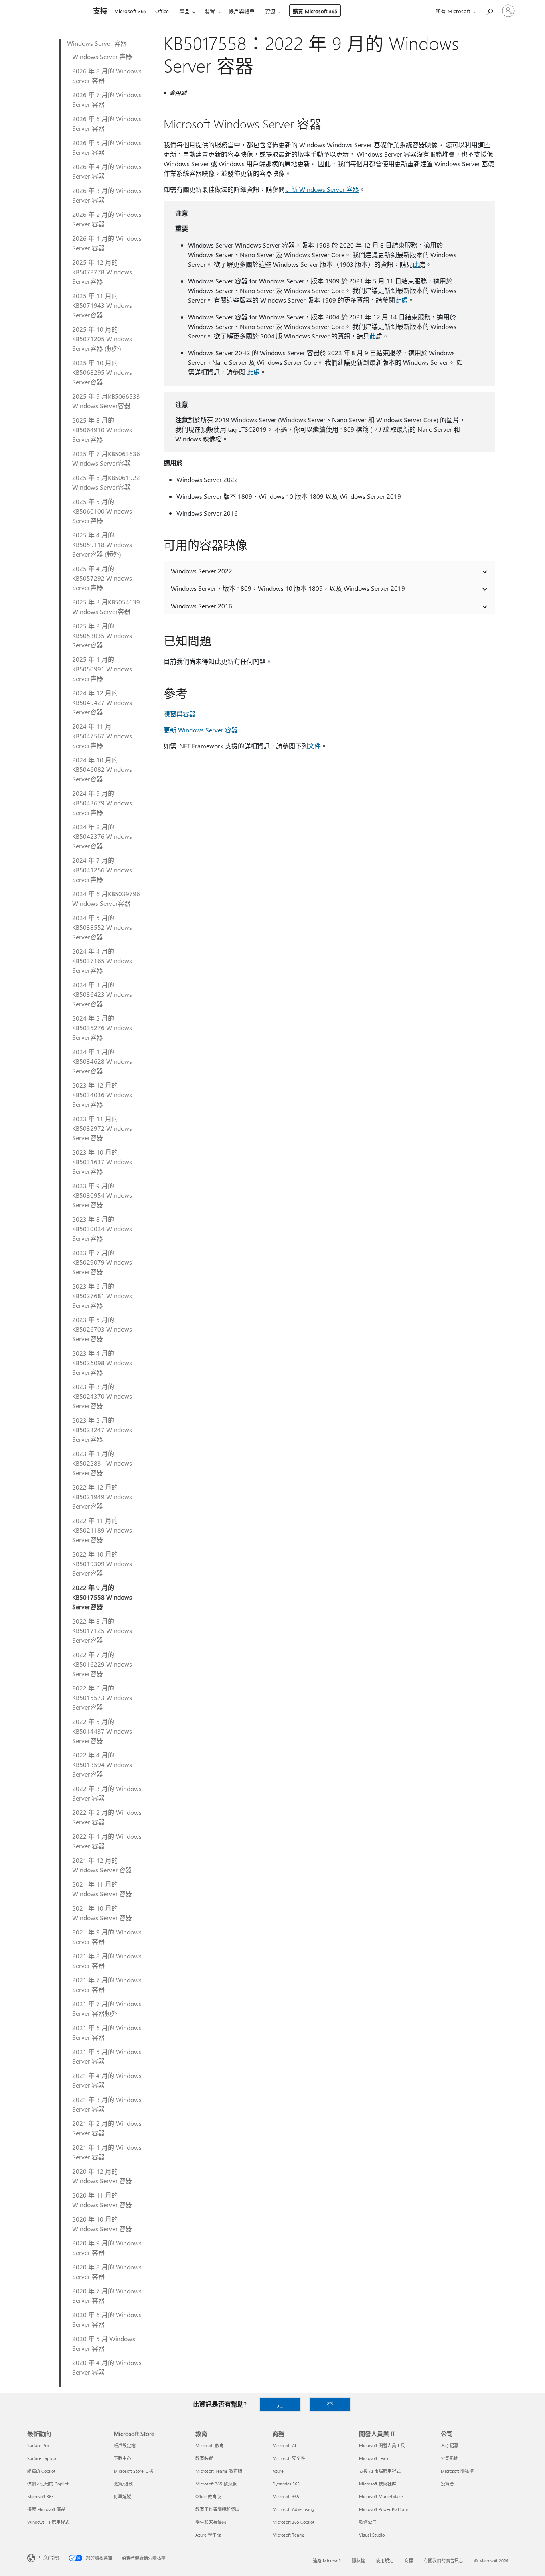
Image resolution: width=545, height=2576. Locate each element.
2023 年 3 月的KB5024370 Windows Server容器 (102, 1396)
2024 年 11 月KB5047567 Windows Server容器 (102, 736)
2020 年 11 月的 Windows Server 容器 (102, 2200)
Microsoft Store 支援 (134, 2471)
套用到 (178, 93)
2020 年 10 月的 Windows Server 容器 (102, 2224)
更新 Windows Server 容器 (322, 189)
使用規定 (385, 2561)
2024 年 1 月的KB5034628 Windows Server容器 (102, 1061)
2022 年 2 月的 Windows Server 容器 (107, 1817)
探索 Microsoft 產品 (46, 2509)
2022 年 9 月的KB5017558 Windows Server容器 (102, 1597)
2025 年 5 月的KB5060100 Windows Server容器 (102, 511)
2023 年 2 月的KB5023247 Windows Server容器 (102, 1430)
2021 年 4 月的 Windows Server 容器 (107, 2080)
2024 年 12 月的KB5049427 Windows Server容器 (102, 702)
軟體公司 (368, 2522)
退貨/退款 (123, 2484)
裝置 (210, 11)
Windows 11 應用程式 (48, 2522)
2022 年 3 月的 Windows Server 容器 (107, 1793)
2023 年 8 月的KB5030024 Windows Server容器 (102, 1229)
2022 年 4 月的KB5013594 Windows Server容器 (102, 1764)
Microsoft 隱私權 (457, 2471)
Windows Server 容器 (97, 43)
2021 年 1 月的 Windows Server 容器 (107, 2152)
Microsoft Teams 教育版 (219, 2471)
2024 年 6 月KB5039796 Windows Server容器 (106, 898)
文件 (314, 746)
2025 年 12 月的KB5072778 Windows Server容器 (102, 272)
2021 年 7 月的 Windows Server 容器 (107, 1985)
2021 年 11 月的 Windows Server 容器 (102, 1889)
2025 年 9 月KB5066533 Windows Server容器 (106, 401)
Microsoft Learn (374, 2458)
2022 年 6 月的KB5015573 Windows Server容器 (102, 1697)
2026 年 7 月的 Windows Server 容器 (107, 99)
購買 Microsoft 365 (315, 11)
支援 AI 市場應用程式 (380, 2471)
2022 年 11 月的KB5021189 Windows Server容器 (102, 1530)
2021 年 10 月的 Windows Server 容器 (102, 1913)
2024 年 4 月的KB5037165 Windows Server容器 (102, 961)
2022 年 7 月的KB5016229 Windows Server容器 (102, 1664)
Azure (278, 2471)
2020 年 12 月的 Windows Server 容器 (102, 2176)
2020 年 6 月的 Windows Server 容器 (107, 2319)
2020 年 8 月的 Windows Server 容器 (107, 2272)
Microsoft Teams (289, 2535)
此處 (401, 300)
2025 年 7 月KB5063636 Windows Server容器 (106, 458)
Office (162, 11)
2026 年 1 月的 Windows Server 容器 (107, 243)
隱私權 (358, 2561)
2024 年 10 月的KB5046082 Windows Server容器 (102, 769)
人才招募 (450, 2445)
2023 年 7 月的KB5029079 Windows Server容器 (102, 1262)
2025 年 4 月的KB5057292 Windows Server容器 (102, 578)
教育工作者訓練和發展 (217, 2509)
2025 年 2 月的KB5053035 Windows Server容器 (102, 635)
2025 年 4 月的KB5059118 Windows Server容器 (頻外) (102, 544)
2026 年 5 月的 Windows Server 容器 (107, 147)
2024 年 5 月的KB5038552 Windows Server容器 (102, 927)
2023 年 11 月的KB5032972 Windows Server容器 (102, 1128)
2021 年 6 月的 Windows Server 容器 (107, 2032)
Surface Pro (38, 2445)
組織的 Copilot (41, 2471)
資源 (270, 11)
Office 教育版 (208, 2496)
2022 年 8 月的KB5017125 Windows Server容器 (102, 1630)
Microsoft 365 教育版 (216, 2484)
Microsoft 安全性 (289, 2458)
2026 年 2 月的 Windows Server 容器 (107, 219)
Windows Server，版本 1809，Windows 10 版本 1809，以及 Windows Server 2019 (288, 588)
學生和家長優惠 (211, 2522)
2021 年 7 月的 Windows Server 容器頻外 (107, 2008)
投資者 (447, 2484)
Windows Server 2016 (201, 606)
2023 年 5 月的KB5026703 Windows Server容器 (102, 1329)
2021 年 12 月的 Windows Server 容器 (102, 1865)
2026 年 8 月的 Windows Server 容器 (107, 76)
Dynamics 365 (286, 2484)
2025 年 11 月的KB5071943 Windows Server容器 (102, 305)
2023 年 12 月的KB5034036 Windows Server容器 (102, 1095)
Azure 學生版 (208, 2535)
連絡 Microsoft (327, 2561)
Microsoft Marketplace (381, 2496)
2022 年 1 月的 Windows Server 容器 (107, 1841)
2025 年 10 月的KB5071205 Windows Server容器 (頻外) (102, 339)
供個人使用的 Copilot (48, 2484)
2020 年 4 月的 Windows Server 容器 (107, 2367)
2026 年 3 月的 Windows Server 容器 (107, 195)
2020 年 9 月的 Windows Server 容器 (107, 2248)
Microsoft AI (284, 2445)
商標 (409, 2561)
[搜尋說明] (489, 10)
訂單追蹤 (122, 2496)
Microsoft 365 (130, 11)
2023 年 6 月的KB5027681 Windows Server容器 (102, 1296)
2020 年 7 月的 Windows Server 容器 (107, 2296)
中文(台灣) (49, 2557)
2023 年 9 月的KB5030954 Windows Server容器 (102, 1195)
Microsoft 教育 (210, 2445)
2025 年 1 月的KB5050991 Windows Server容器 (102, 669)
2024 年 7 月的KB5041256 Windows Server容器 (102, 870)
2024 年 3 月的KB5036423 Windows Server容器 (102, 994)
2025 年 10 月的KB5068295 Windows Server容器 (102, 372)
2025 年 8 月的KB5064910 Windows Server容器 (102, 430)
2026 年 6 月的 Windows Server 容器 (107, 123)
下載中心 (122, 2458)
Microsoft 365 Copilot (293, 2522)
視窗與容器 (180, 714)
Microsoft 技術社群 (378, 2484)
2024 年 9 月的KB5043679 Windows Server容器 (102, 803)
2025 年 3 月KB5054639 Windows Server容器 (106, 607)
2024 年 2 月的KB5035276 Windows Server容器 (102, 1028)
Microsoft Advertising (293, 2509)
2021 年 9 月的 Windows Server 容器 (107, 1937)
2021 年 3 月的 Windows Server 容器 (107, 2104)
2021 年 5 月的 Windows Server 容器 (107, 2056)
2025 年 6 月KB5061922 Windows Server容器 (106, 482)
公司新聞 (450, 2458)
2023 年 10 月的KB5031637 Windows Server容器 (102, 1162)
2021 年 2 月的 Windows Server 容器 (107, 2128)
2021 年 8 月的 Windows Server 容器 (107, 1961)
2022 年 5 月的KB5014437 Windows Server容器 (102, 1731)
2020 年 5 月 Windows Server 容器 (104, 2343)
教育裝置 (204, 2458)
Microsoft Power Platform (384, 2509)
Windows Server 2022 (201, 571)
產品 (184, 11)
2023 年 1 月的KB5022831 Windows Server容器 (102, 1463)
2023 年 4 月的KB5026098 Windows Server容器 (102, 1363)
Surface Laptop (41, 2458)
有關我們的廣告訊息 (443, 2561)
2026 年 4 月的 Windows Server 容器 (107, 171)
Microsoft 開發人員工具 (382, 2445)
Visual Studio (372, 2535)
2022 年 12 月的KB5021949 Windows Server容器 (102, 1497)
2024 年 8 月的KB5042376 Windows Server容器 (102, 836)
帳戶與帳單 (242, 11)
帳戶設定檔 (125, 2445)
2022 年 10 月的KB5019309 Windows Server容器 (102, 1564)
